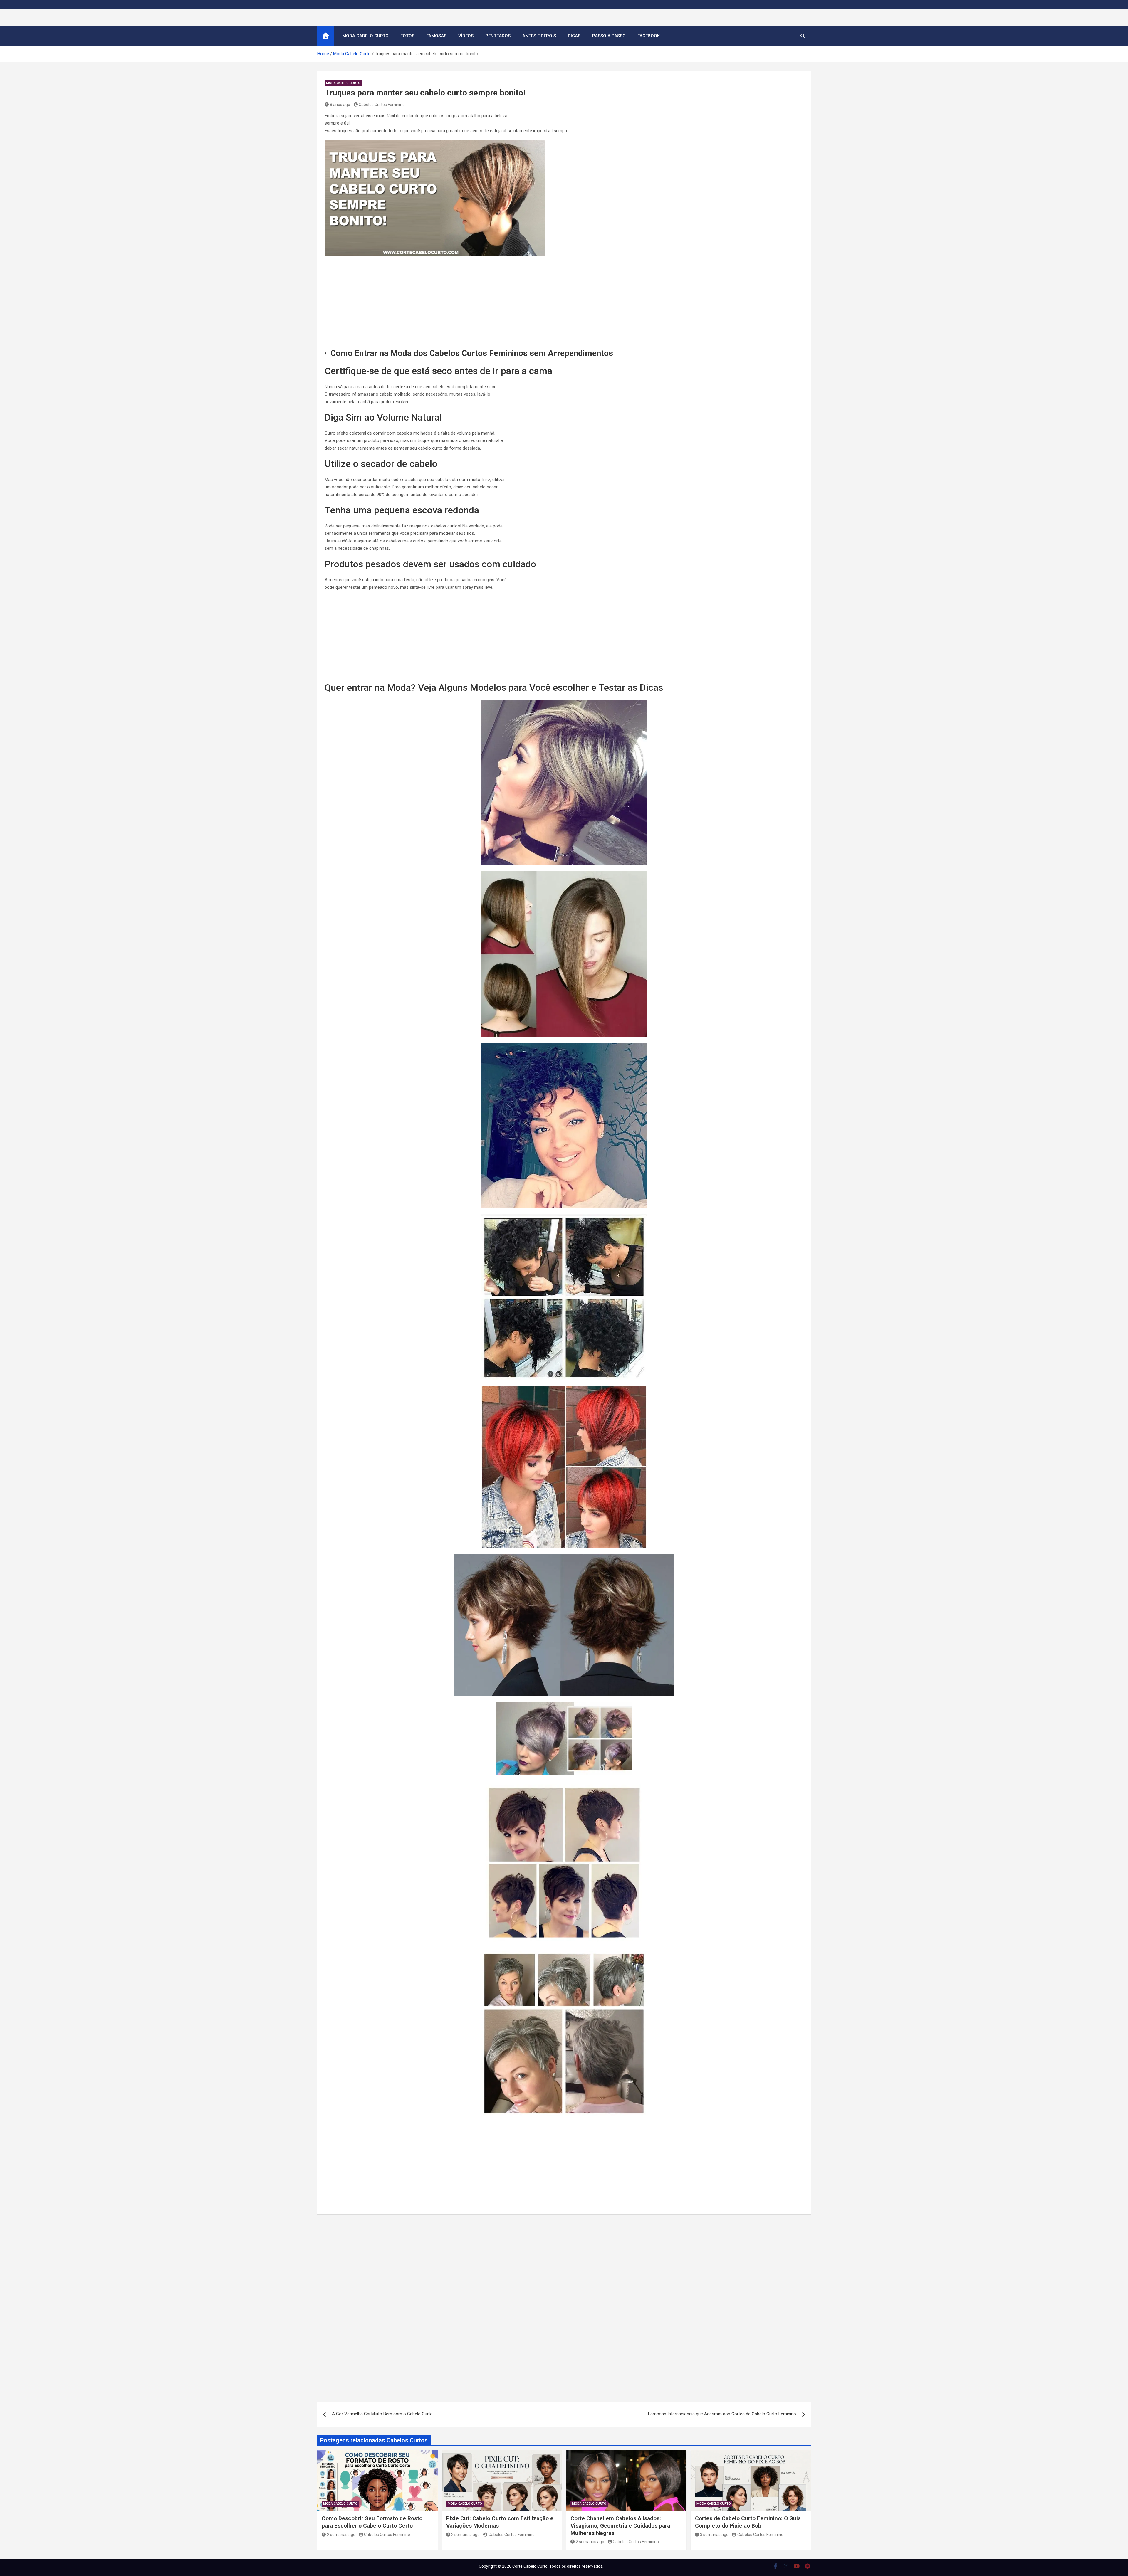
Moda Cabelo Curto (365, 36)
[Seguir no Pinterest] (808, 2566)
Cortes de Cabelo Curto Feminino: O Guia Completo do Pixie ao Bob (748, 2522)
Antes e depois (539, 36)
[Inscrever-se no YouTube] (797, 2566)
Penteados (498, 36)
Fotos (407, 36)
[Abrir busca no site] (803, 36)
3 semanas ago (714, 2535)
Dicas (574, 36)
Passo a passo (609, 36)
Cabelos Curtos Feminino (382, 105)
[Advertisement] (564, 303)
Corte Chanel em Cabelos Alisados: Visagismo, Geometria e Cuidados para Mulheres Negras (620, 2525)
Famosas (436, 36)
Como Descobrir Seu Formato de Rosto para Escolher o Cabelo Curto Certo (372, 2522)
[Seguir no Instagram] (786, 2566)
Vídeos (466, 36)
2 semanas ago (341, 2535)
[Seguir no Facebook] (775, 2566)
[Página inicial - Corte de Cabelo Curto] (326, 36)
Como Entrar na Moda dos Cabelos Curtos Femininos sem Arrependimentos (472, 353)
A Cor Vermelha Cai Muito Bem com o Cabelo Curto (382, 2414)
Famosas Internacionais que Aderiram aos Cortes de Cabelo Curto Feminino (722, 2414)
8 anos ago (340, 105)
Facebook (649, 36)
